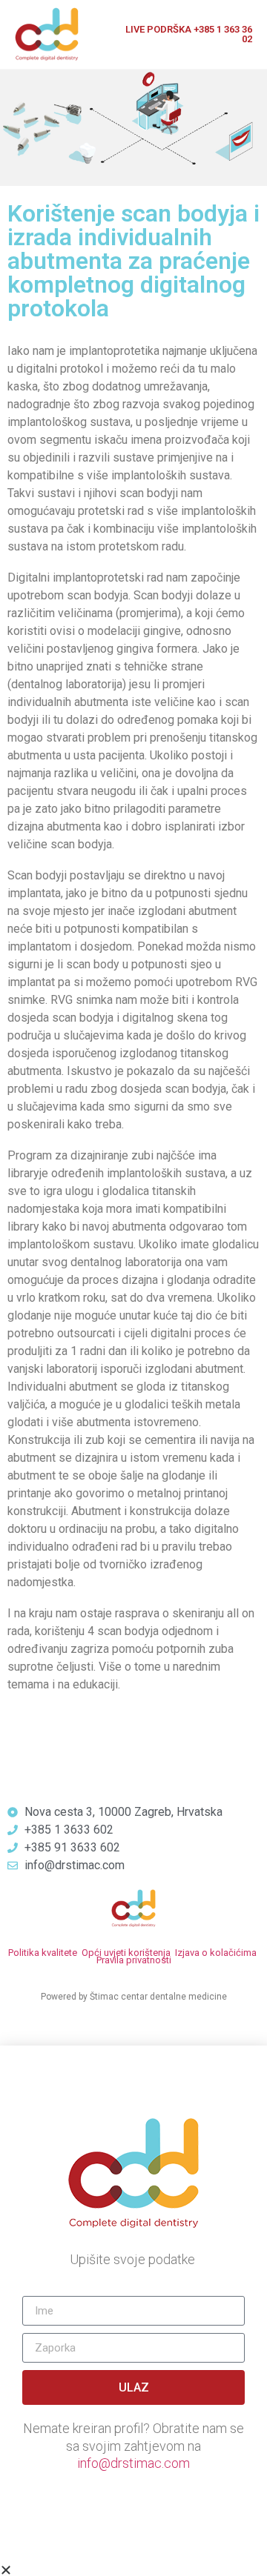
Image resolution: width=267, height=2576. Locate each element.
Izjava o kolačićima (216, 1953)
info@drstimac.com (133, 2463)
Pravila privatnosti (134, 1960)
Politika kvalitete (43, 1953)
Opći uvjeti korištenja (126, 1953)
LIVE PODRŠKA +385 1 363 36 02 (189, 34)
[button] (133, 2570)
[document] (133, 2311)
